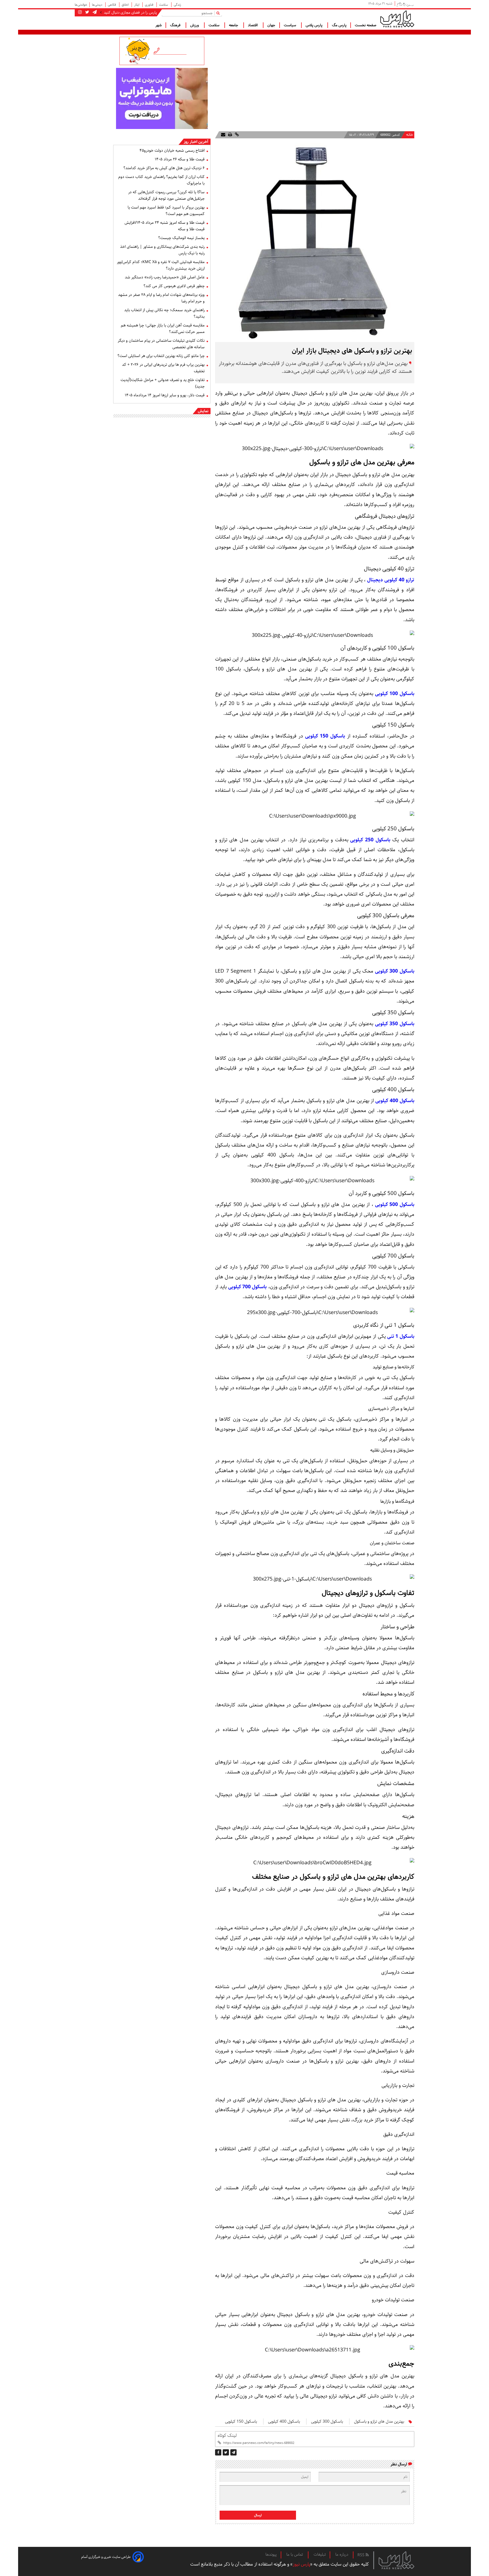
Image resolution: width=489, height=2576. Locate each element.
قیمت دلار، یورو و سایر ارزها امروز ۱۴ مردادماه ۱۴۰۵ (165, 395)
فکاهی (112, 5)
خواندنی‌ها (81, 5)
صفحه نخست (366, 25)
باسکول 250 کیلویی (369, 840)
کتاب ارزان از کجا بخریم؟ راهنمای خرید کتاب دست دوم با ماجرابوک (161, 180)
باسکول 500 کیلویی (394, 1205)
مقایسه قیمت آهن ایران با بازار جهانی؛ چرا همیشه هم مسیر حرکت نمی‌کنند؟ (163, 329)
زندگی (177, 5)
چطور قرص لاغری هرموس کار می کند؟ (174, 286)
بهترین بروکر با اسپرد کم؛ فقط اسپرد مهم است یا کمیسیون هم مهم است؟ (166, 211)
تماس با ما (295, 2555)
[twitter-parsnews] (87, 12)
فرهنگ (176, 25)
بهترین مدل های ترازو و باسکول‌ (379, 2422)
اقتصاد (253, 25)
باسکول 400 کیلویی (394, 1101)
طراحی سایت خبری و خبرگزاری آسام (106, 2557)
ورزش (195, 25)
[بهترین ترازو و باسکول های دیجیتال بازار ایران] (233, 2452)
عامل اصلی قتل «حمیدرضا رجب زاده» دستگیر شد (165, 277)
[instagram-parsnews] (80, 12)
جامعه (234, 25)
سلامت (164, 5)
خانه (410, 135)
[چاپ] (230, 135)
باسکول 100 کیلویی (394, 694)
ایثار (137, 5)
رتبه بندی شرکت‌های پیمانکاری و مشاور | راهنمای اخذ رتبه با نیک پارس (162, 250)
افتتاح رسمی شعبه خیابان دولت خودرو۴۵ (172, 150)
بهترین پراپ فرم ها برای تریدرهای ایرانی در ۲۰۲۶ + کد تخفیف (163, 368)
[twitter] (226, 2452)
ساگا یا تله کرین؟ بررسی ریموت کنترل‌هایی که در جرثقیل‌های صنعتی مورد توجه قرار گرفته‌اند (166, 195)
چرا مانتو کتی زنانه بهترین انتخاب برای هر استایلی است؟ (161, 356)
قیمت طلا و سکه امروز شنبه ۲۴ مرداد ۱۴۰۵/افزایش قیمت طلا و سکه (165, 226)
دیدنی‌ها (97, 5)
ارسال (258, 2515)
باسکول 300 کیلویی (394, 971)
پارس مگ (339, 25)
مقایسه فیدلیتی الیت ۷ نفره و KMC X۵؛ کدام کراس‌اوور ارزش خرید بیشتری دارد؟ (161, 265)
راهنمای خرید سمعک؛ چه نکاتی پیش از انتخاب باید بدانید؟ (164, 313)
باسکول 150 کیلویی (324, 736)
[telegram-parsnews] (94, 12)
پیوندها (271, 2555)
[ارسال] (223, 135)
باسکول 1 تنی (400, 1336)
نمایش (203, 411)
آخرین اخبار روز (196, 142)
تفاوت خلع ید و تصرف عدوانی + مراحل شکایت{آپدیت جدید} (163, 383)
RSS (362, 2555)
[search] (219, 13)
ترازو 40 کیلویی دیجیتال (390, 580)
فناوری (150, 5)
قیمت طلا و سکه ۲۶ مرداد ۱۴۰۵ (180, 159)
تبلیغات (320, 2555)
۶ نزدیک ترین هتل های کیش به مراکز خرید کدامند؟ (164, 168)
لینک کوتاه (227, 2436)
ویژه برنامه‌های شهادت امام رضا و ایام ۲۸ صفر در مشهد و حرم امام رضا (161, 298)
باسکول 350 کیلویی (394, 1024)
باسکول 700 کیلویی (247, 1287)
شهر (158, 25)
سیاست (290, 25)
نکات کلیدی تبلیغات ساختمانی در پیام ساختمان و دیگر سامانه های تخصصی (161, 344)
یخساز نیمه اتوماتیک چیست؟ (181, 238)
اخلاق (126, 5)
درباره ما (342, 2555)
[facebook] (218, 2452)
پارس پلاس (315, 25)
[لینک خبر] (236, 135)
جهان (271, 25)
